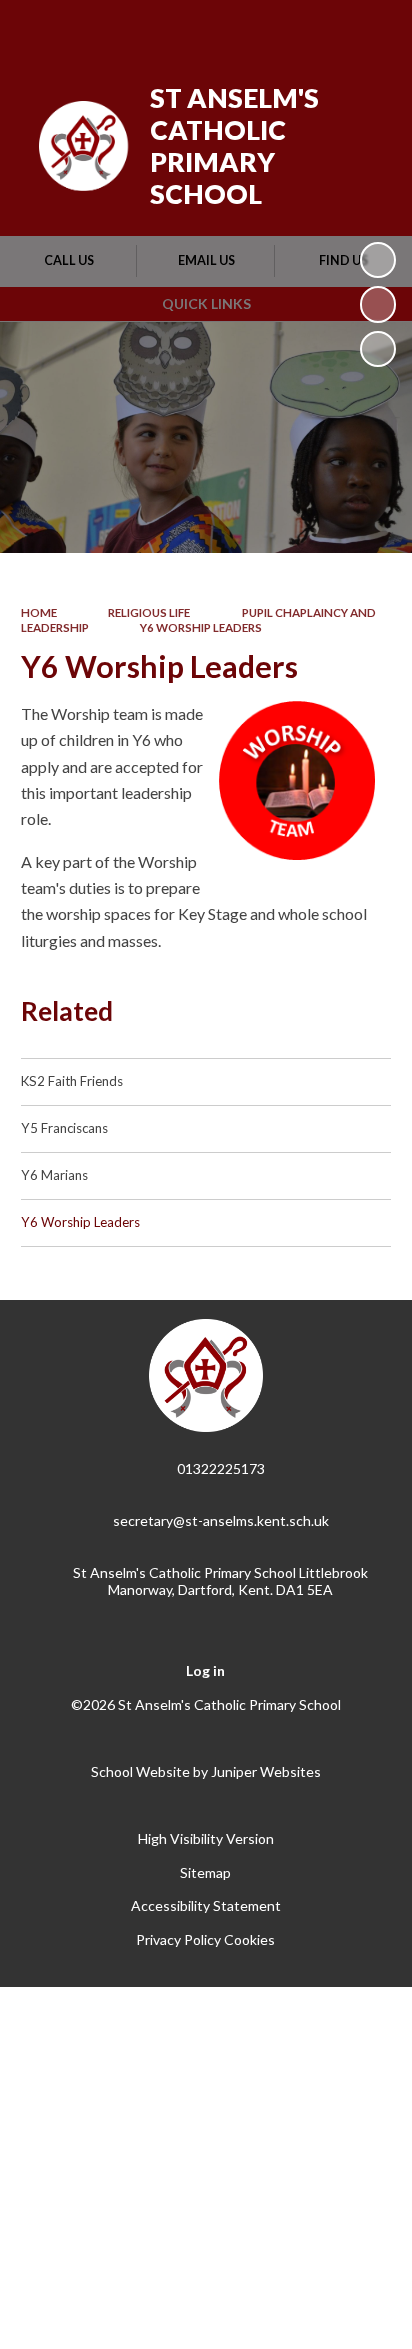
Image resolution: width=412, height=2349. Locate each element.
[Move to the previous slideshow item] (378, 304)
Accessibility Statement (206, 1905)
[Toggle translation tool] (269, 28)
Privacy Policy (178, 1939)
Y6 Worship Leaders (201, 627)
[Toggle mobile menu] (371, 28)
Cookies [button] (249, 1939)
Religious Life (149, 612)
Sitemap (205, 1872)
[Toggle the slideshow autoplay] (378, 260)
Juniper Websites (266, 1771)
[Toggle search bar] (319, 28)
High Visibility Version (206, 1838)
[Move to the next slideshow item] (378, 349)
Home (39, 612)
